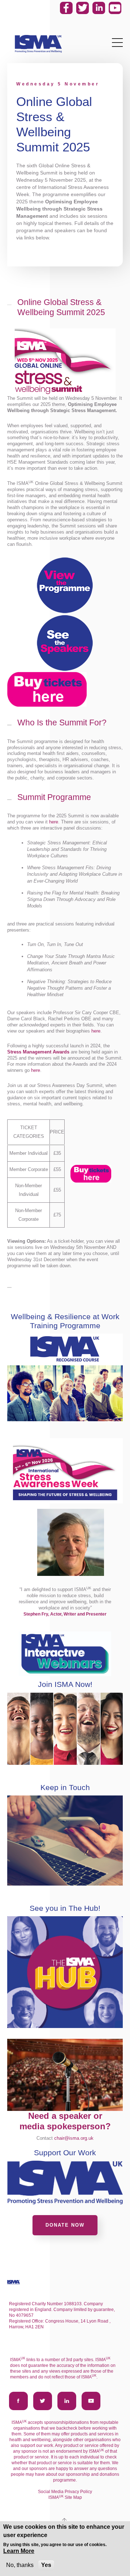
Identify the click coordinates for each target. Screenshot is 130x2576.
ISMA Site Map (65, 2497)
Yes (46, 2565)
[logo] (38, 44)
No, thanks (20, 2565)
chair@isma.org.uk (74, 2138)
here (54, 822)
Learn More (19, 2551)
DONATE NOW (65, 2225)
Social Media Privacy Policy (65, 2492)
